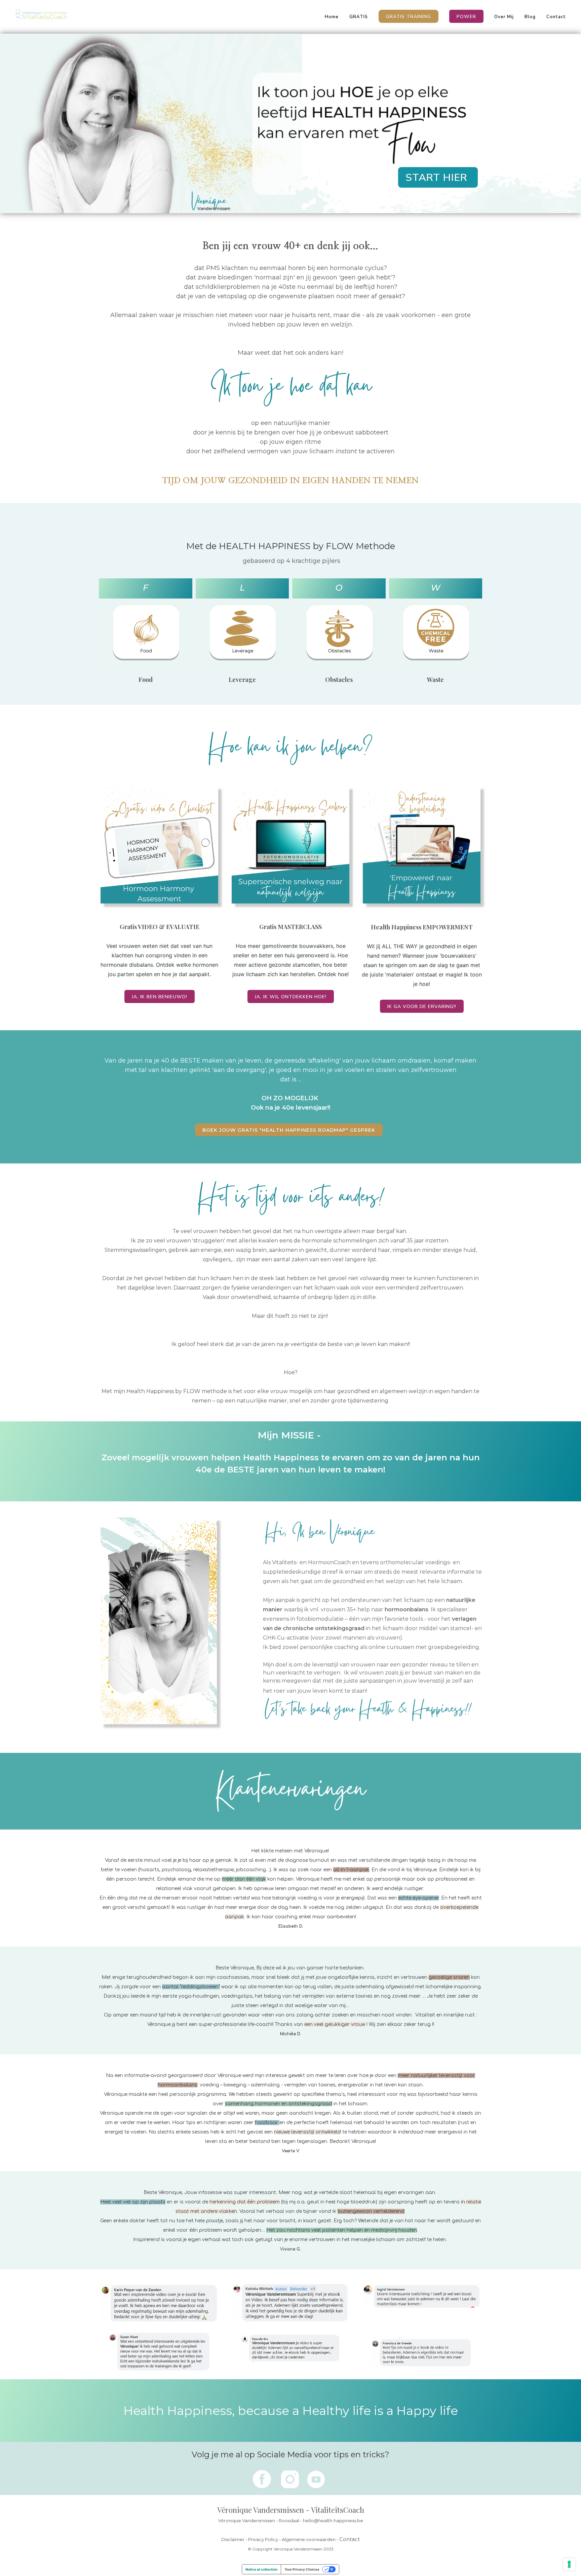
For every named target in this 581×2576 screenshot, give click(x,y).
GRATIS (359, 17)
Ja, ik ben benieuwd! (160, 997)
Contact (556, 17)
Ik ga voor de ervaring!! (422, 1007)
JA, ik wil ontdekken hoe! (291, 997)
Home (332, 17)
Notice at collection (261, 2569)
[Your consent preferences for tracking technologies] (569, 2564)
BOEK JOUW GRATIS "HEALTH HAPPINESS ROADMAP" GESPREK (289, 1130)
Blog (530, 17)
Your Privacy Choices (302, 2569)
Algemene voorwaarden (309, 2539)
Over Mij (504, 17)
